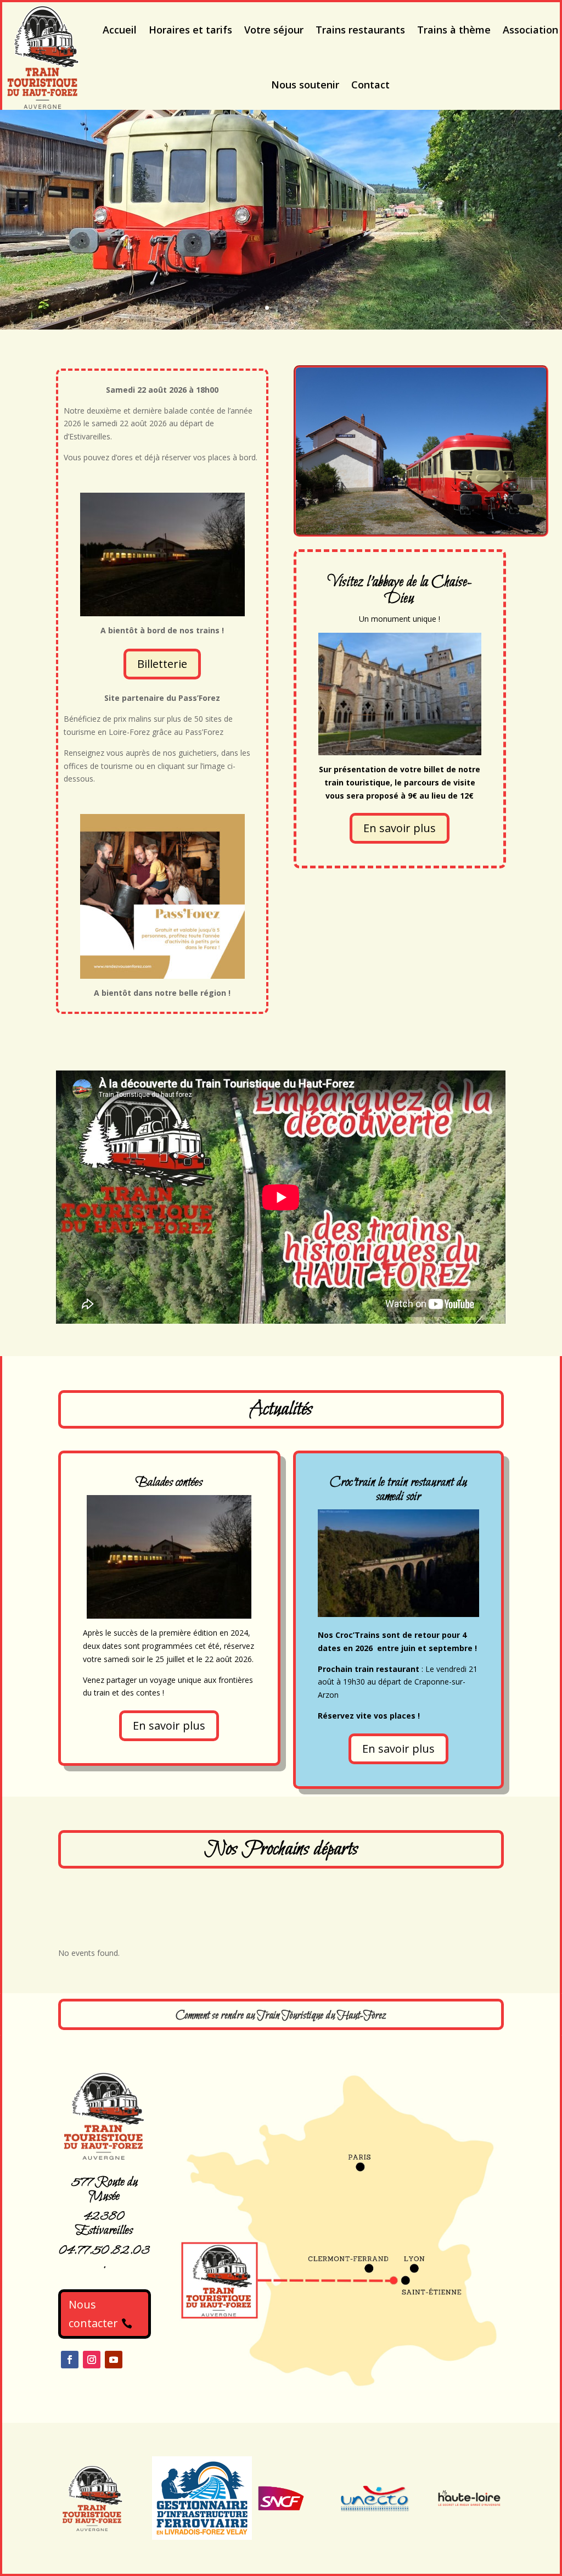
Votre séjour (274, 30)
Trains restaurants (360, 30)
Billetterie (162, 664)
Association (530, 30)
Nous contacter (93, 2314)
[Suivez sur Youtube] (114, 2360)
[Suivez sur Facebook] (70, 2360)
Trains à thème (454, 30)
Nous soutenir (305, 85)
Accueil (120, 30)
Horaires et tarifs (190, 30)
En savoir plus (400, 828)
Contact (370, 85)
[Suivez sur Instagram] (92, 2360)
